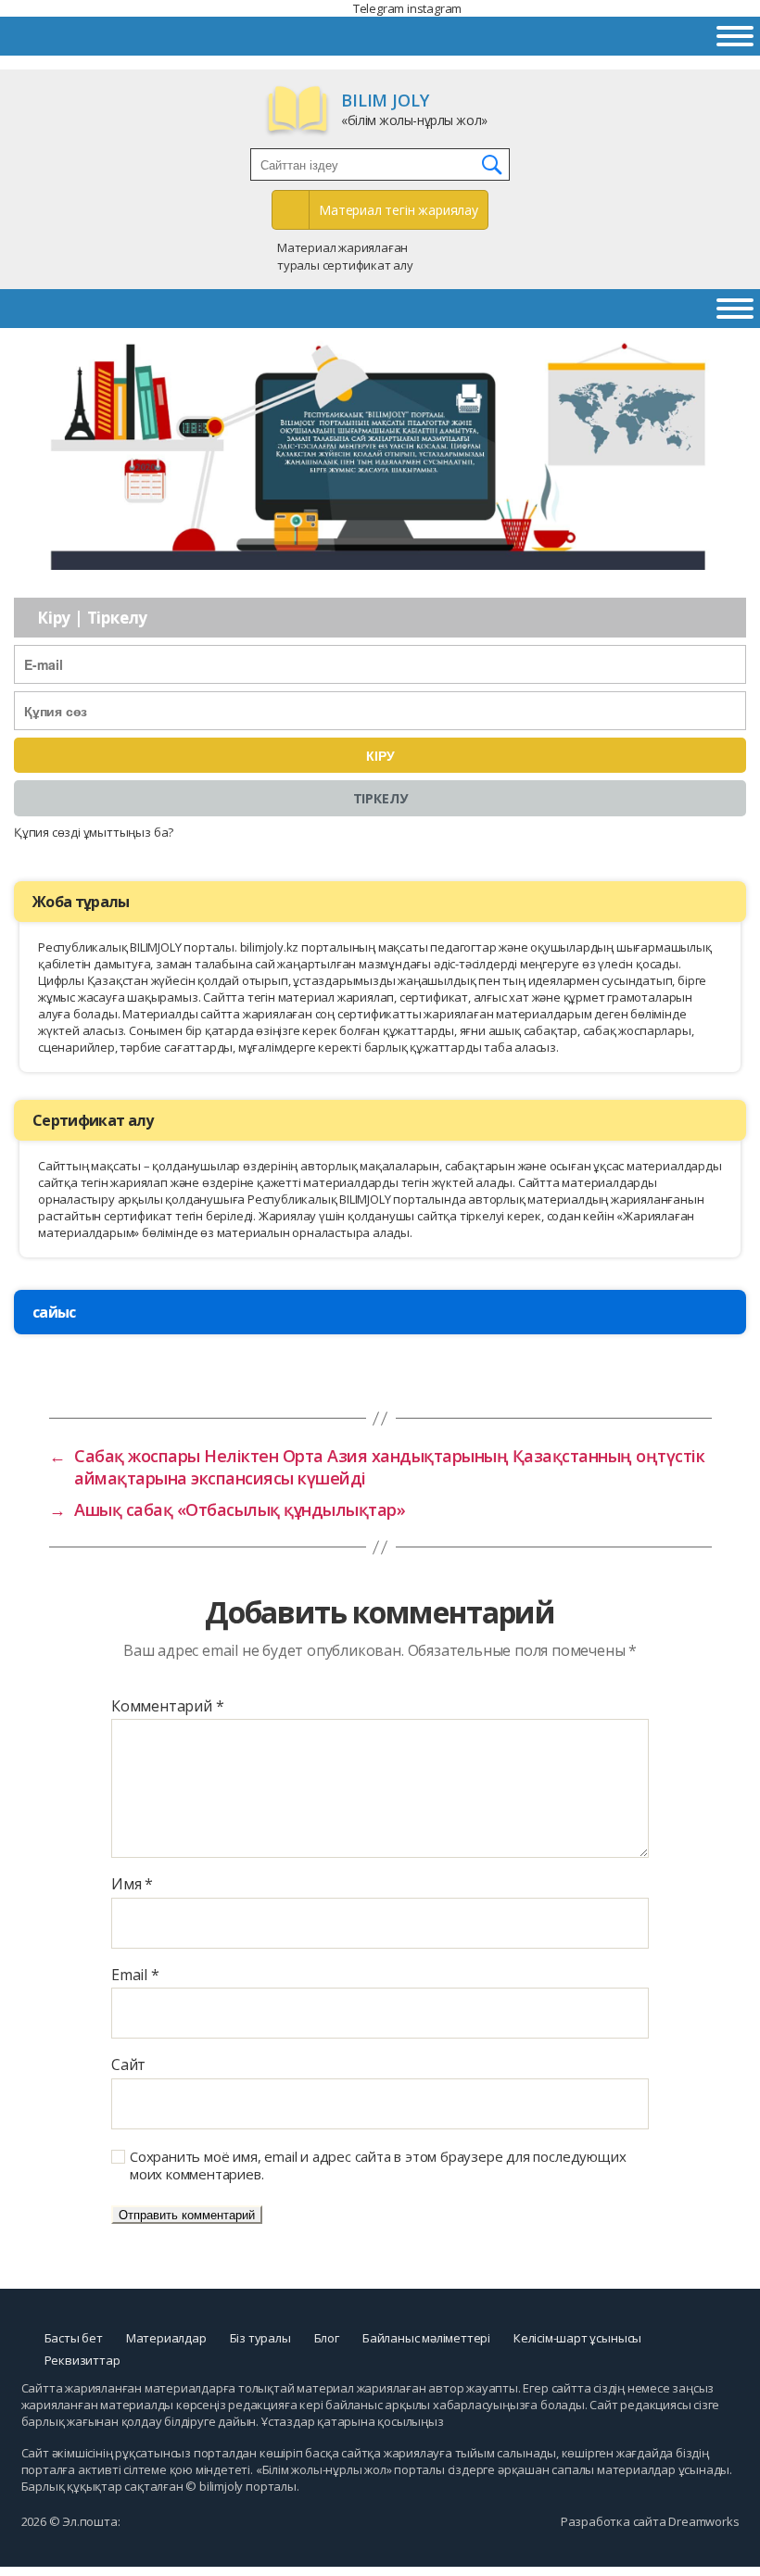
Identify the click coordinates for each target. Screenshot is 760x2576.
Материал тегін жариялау (399, 210)
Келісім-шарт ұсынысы (577, 2338)
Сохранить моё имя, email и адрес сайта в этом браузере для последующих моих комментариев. (378, 2166)
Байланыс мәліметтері (426, 2338)
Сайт (128, 2065)
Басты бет (74, 2338)
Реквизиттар (82, 2360)
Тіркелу (380, 798)
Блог (327, 2338)
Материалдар (166, 2338)
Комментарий (167, 1707)
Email (135, 1976)
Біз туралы (260, 2338)
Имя (132, 1885)
